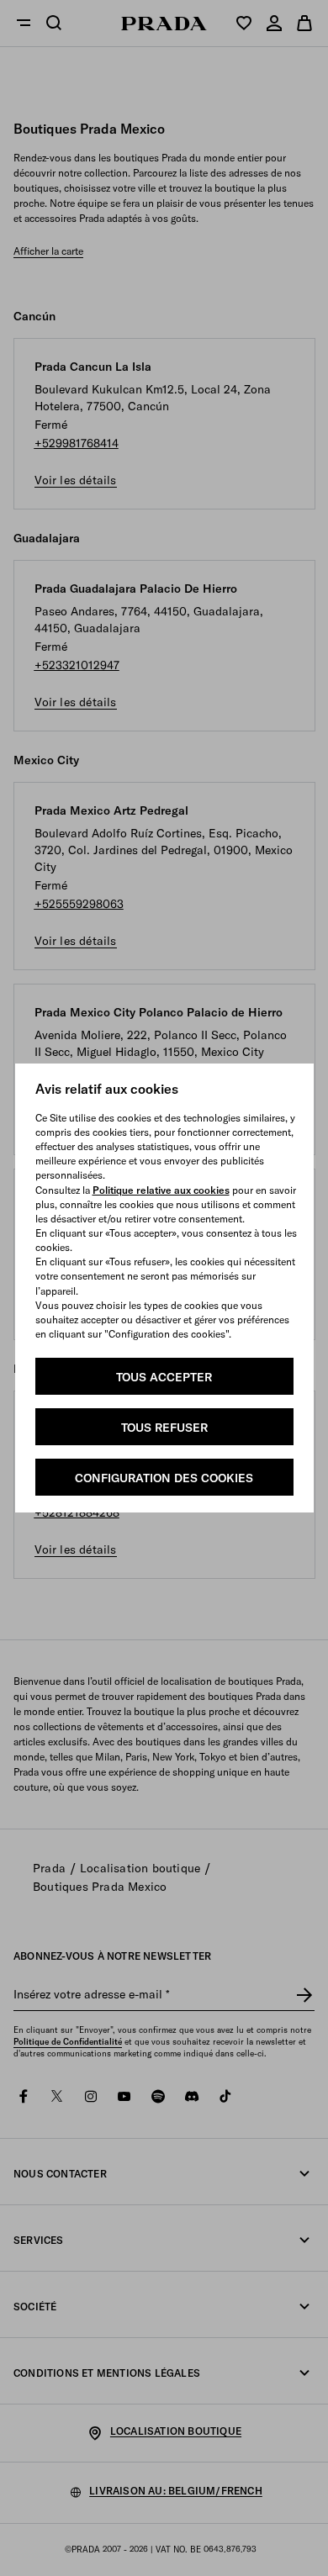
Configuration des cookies (164, 1478)
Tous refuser (164, 1428)
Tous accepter (164, 1377)
